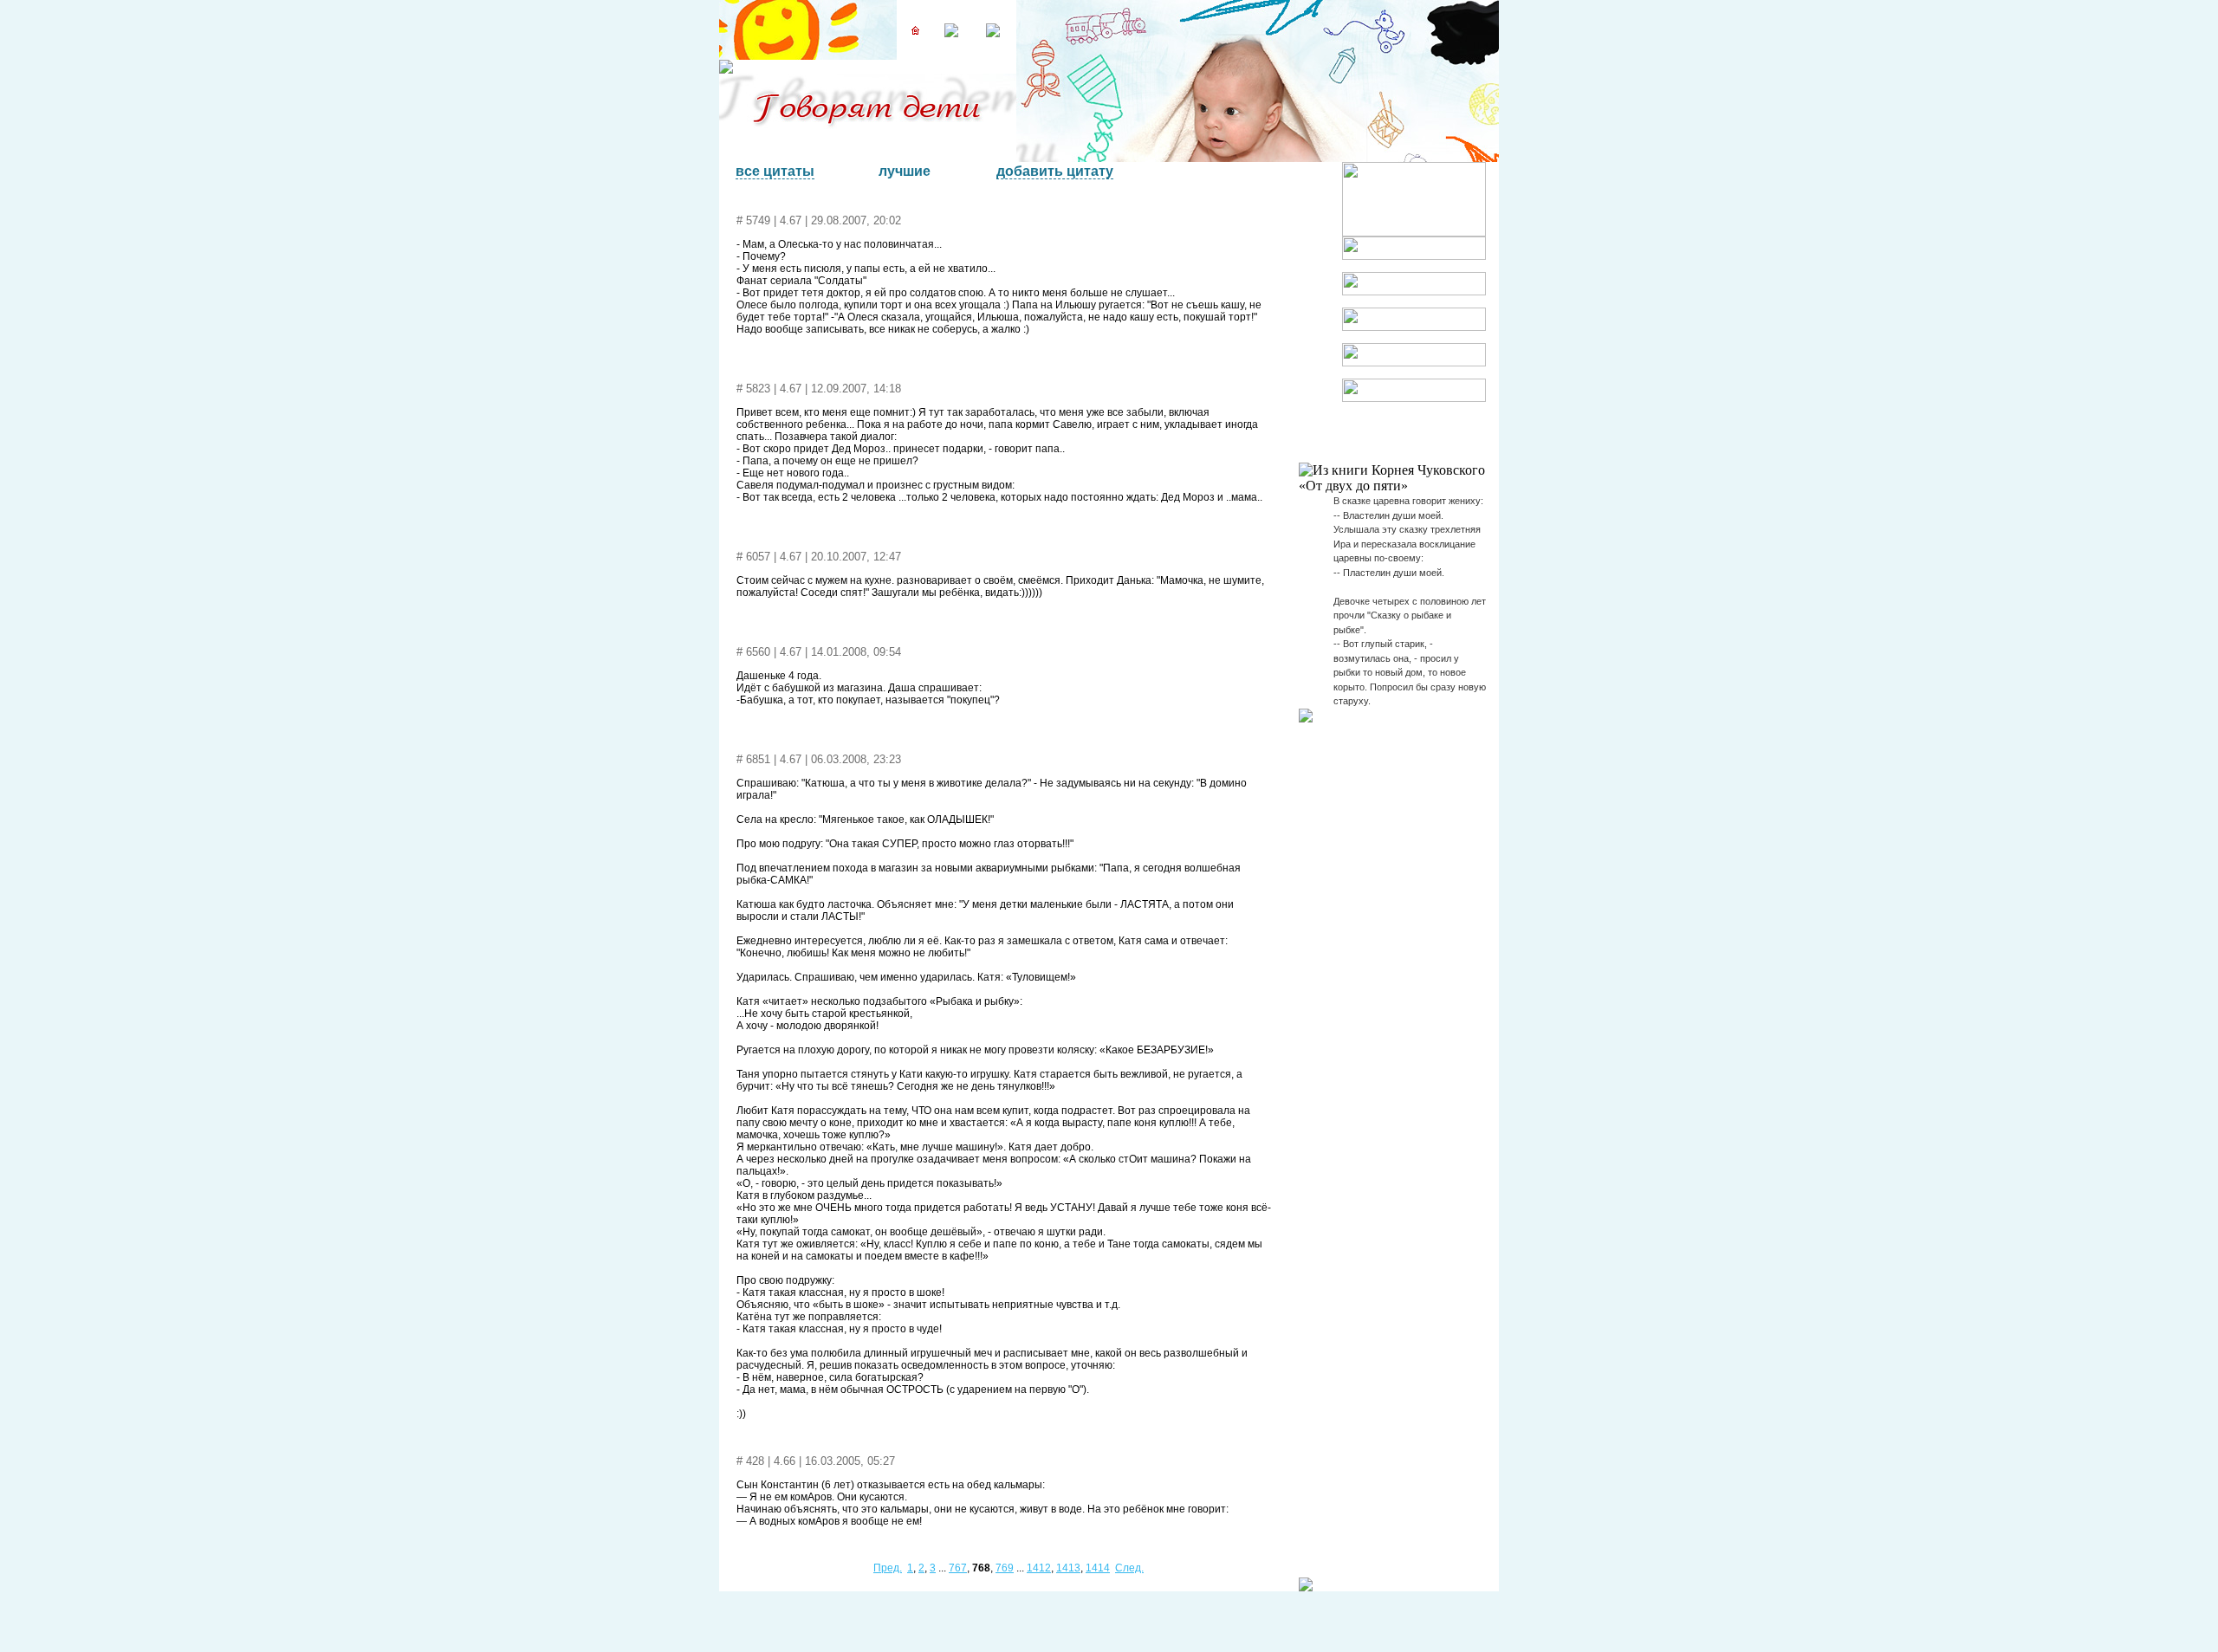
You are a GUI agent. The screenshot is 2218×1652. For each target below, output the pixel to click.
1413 (1068, 1568)
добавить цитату (1055, 171)
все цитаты (775, 171)
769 (1005, 1568)
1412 (1039, 1568)
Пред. (888, 1568)
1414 (1098, 1568)
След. (1129, 1568)
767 (958, 1568)
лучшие (905, 171)
